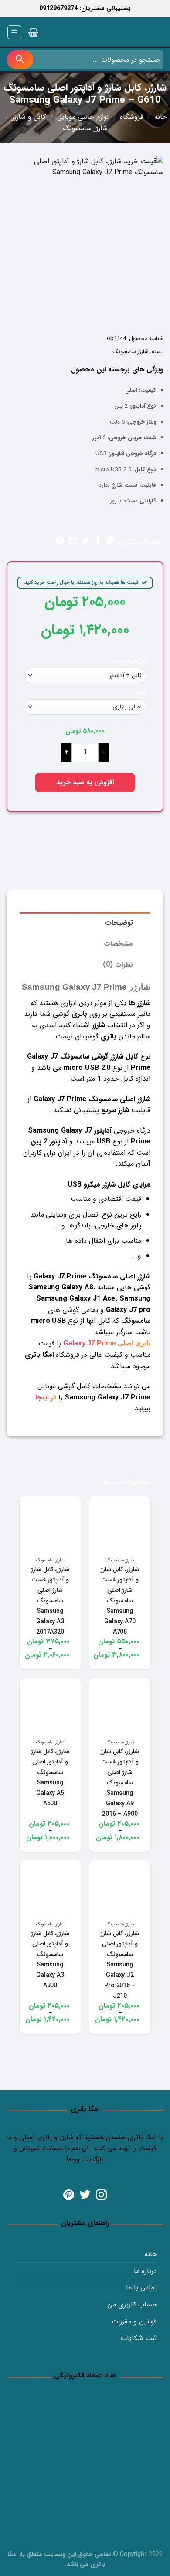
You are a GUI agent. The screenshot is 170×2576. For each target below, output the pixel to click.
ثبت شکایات (139, 2338)
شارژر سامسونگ (85, 128)
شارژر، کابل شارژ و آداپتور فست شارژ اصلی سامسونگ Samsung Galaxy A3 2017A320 (50, 1601)
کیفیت (139, 693)
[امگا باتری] (124, 33)
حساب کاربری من (132, 2305)
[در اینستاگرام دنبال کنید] (101, 2195)
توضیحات (119, 923)
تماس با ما (141, 2288)
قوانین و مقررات (134, 2321)
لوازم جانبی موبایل (83, 117)
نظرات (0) (118, 965)
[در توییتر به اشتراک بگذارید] (85, 541)
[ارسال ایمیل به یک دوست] (73, 541)
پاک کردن (20, 654)
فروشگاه (132, 117)
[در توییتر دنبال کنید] (85, 2195)
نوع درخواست (129, 661)
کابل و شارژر (29, 117)
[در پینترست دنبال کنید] (69, 2195)
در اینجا (46, 1398)
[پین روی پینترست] (60, 541)
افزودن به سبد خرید (85, 782)
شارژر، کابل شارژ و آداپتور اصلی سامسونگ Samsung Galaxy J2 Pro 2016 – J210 (120, 1965)
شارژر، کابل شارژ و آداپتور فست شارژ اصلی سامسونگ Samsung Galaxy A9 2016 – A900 (120, 1783)
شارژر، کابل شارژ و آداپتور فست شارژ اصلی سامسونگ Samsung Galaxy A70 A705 (120, 1601)
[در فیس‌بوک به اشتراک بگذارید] (98, 541)
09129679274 (58, 8)
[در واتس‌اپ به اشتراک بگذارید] (110, 541)
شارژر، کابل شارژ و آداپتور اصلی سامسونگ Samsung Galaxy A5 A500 (50, 1777)
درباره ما (145, 2271)
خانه (161, 117)
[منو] (15, 32)
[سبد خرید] (33, 32)
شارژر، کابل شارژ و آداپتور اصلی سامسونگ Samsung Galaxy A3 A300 (50, 1959)
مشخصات (118, 944)
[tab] (85, 923)
